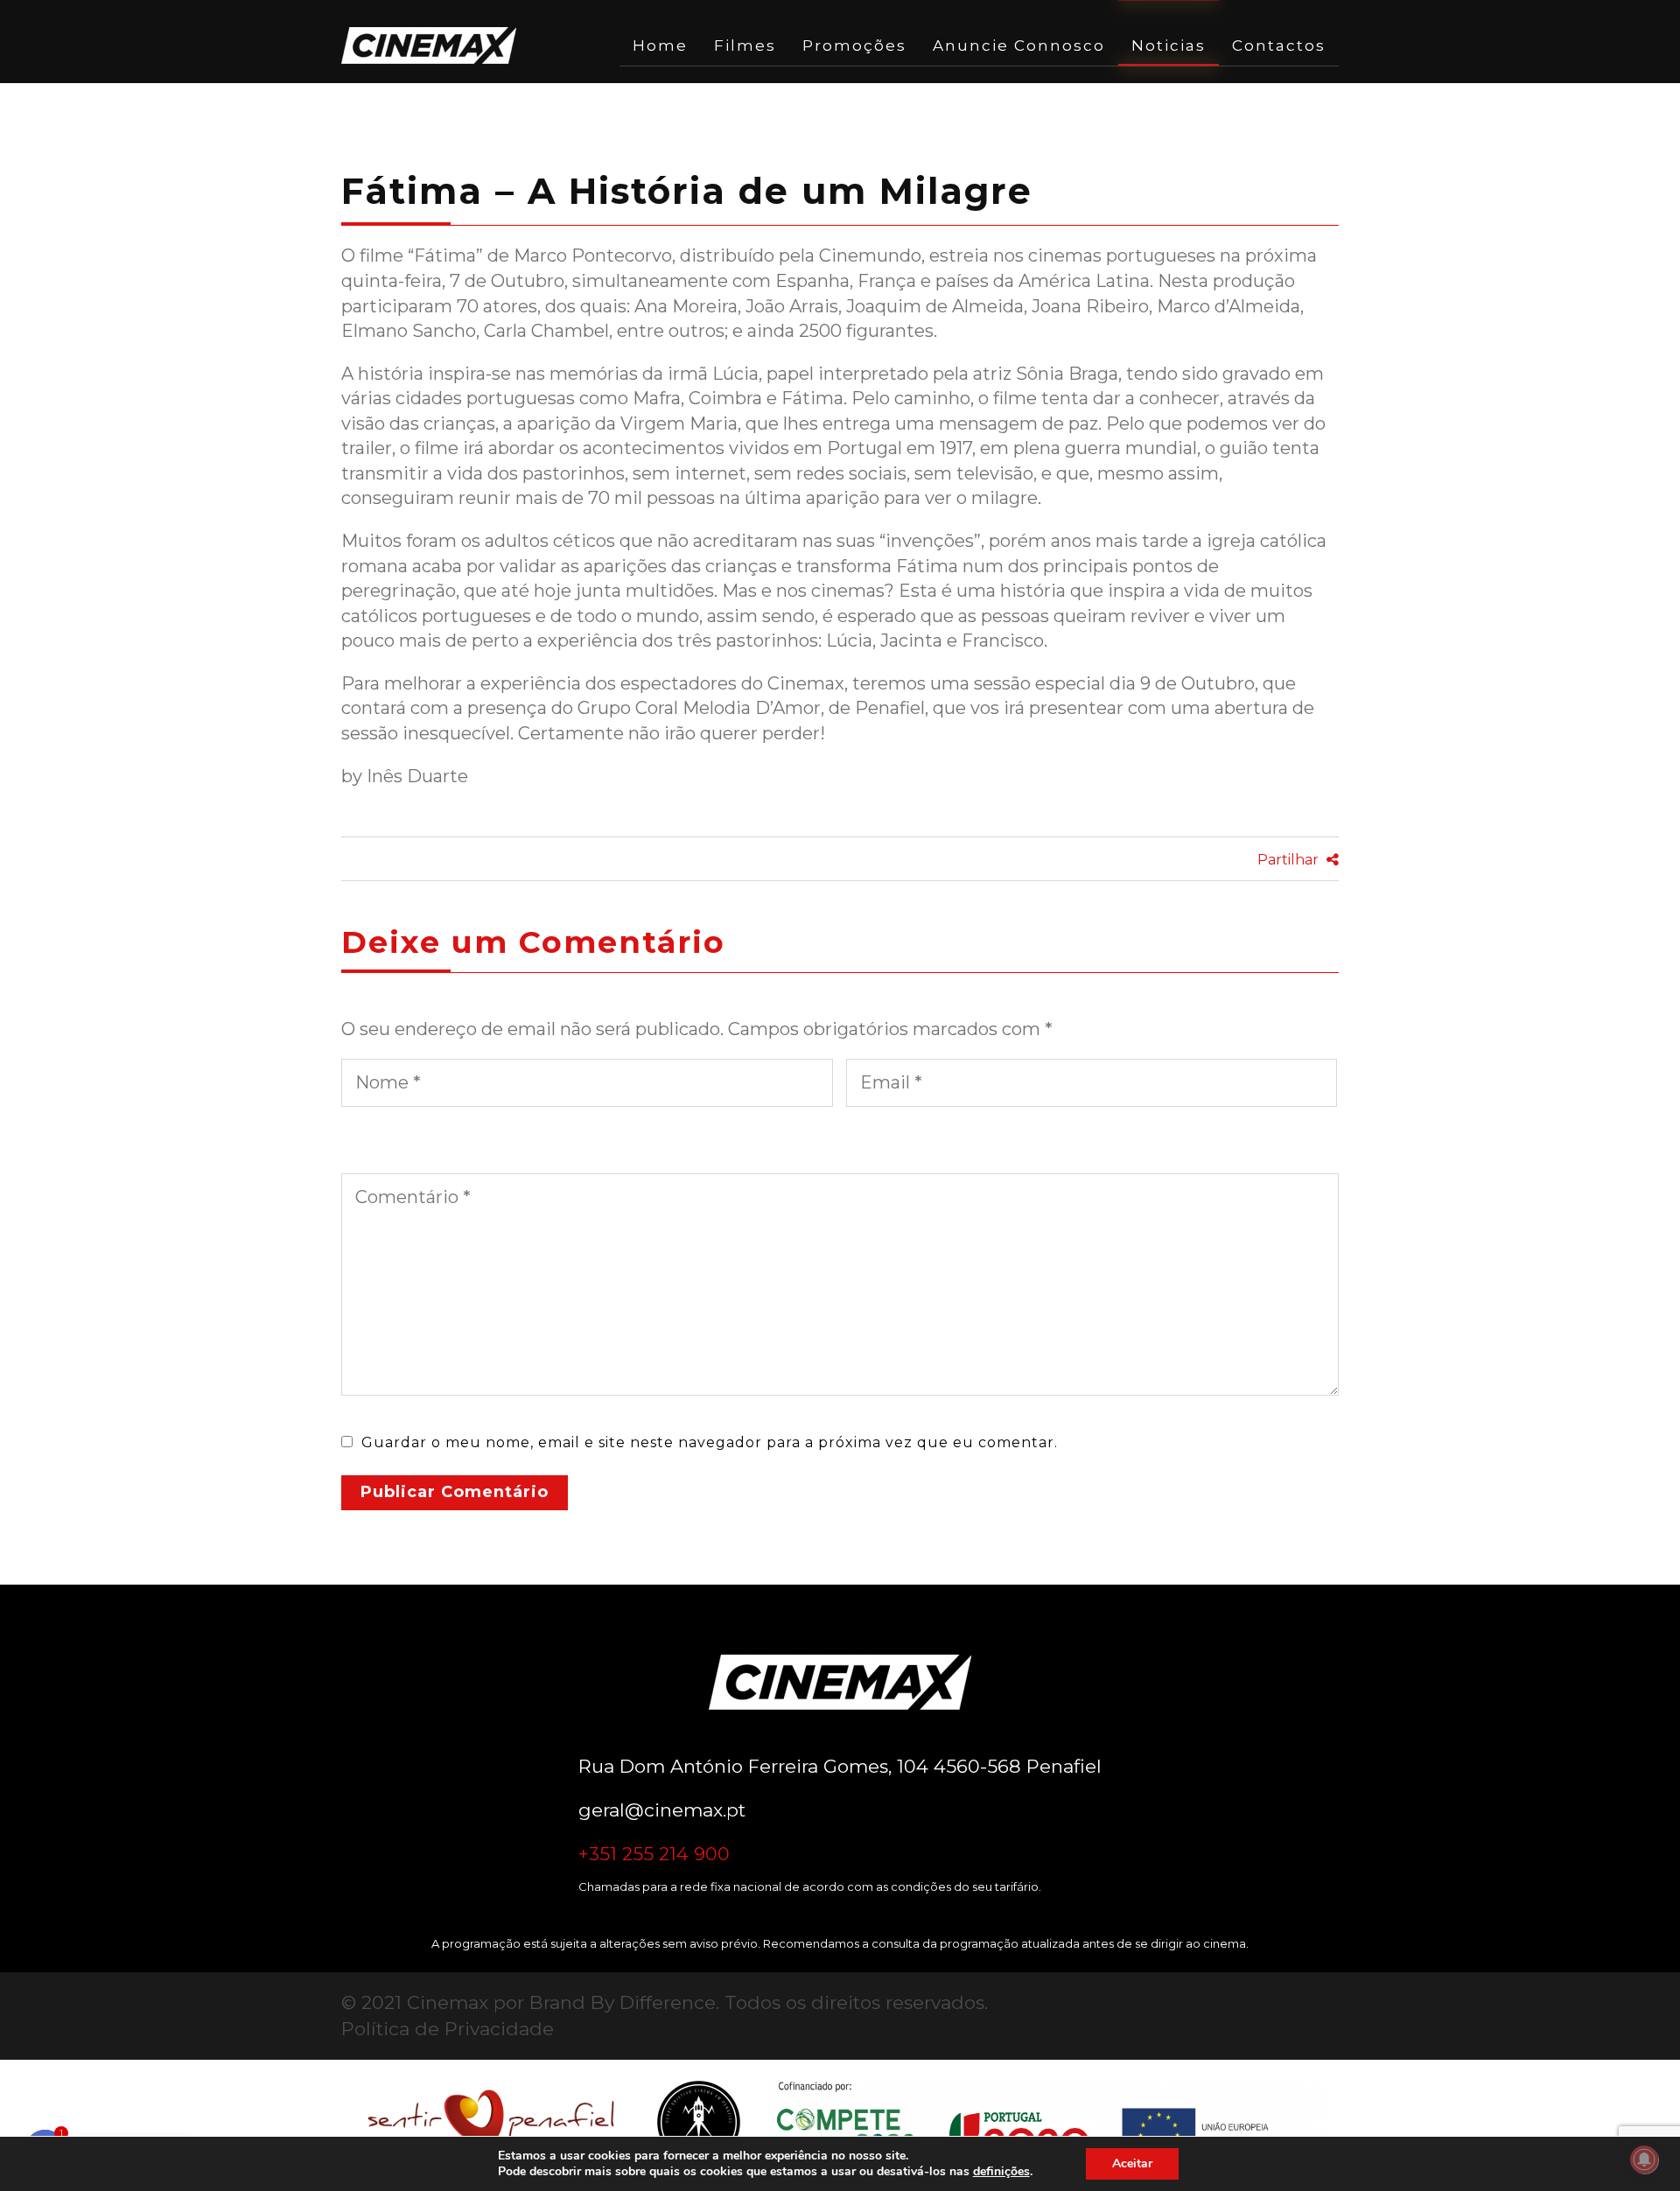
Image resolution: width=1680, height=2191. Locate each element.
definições (1001, 2172)
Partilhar (1290, 860)
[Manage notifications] (1644, 2159)
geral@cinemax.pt (662, 1810)
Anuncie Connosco (1019, 45)
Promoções (854, 45)
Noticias (1169, 45)
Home (660, 45)
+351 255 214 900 (654, 1854)
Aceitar (1132, 2163)
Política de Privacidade (448, 2029)
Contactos (1279, 45)
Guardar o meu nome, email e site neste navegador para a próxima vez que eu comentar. (710, 1442)
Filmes (745, 45)
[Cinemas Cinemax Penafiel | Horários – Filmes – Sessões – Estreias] (429, 45)
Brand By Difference (623, 2002)
